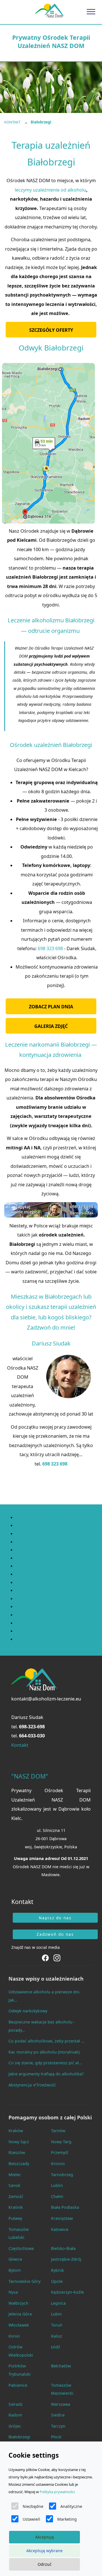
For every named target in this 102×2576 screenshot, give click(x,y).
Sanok (14, 2185)
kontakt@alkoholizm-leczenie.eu (46, 1699)
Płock (56, 2437)
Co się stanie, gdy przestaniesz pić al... (45, 2063)
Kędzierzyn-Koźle (67, 2292)
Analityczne (71, 2506)
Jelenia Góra (20, 2314)
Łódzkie (57, 1550)
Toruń (57, 2325)
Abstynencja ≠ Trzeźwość (32, 2085)
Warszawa (61, 2404)
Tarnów (58, 2131)
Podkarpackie (57, 1583)
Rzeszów (17, 2152)
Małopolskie (57, 1558)
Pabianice (18, 2385)
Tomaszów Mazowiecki (62, 2389)
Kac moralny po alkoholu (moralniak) (44, 2052)
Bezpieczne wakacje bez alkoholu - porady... (42, 2026)
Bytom (15, 2270)
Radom (15, 2415)
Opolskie (57, 1574)
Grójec (15, 2426)
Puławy (15, 2218)
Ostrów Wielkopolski (21, 2351)
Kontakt (20, 1745)
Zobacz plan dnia (51, 1007)
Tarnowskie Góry (25, 2281)
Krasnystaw (62, 2218)
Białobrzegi (19, 2437)
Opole (57, 2281)
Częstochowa (21, 2248)
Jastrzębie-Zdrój (66, 2259)
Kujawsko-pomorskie (57, 1526)
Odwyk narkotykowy (28, 2011)
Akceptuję (44, 2537)
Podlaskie (57, 1591)
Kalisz (57, 2336)
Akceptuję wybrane (44, 2551)
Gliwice (15, 2259)
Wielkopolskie (57, 1631)
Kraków (16, 2131)
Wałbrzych (18, 2303)
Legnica (58, 2303)
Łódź (56, 2347)
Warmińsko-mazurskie (57, 1623)
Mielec (15, 2175)
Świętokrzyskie (57, 1615)
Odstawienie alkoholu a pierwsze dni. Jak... (44, 1996)
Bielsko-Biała (63, 2248)
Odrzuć (45, 2564)
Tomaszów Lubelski (19, 2233)
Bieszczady (19, 2164)
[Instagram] (57, 1957)
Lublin (57, 2185)
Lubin (56, 2314)
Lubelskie (57, 1534)
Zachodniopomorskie (57, 1639)
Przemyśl (60, 2152)
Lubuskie (57, 1542)
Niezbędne (33, 2506)
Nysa (13, 2292)
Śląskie (57, 1607)
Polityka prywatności (57, 2492)
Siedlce (58, 2415)
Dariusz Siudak (27, 1717)
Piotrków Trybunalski (20, 2370)
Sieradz (16, 2404)
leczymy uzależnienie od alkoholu (50, 190)
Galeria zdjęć (51, 1026)
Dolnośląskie (57, 1518)
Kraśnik (16, 2207)
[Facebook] (46, 1957)
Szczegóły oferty (51, 330)
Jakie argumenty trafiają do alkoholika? (46, 2074)
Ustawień (31, 2519)
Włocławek (19, 2325)
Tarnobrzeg (62, 2175)
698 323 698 (50, 948)
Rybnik (58, 2270)
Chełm (57, 2196)
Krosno (58, 2164)
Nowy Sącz (19, 2142)
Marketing (67, 2519)
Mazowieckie (57, 1566)
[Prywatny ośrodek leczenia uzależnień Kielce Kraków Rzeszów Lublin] (49, 11)
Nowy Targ (61, 2142)
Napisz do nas (55, 1918)
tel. (28, 1727)
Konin (14, 2336)
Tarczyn (58, 2426)
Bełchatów (61, 2366)
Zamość (16, 2196)
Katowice (60, 2229)
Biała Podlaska (65, 2207)
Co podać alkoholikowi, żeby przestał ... (46, 2041)
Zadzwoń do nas (55, 1934)
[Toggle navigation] (91, 11)
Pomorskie (57, 1599)
